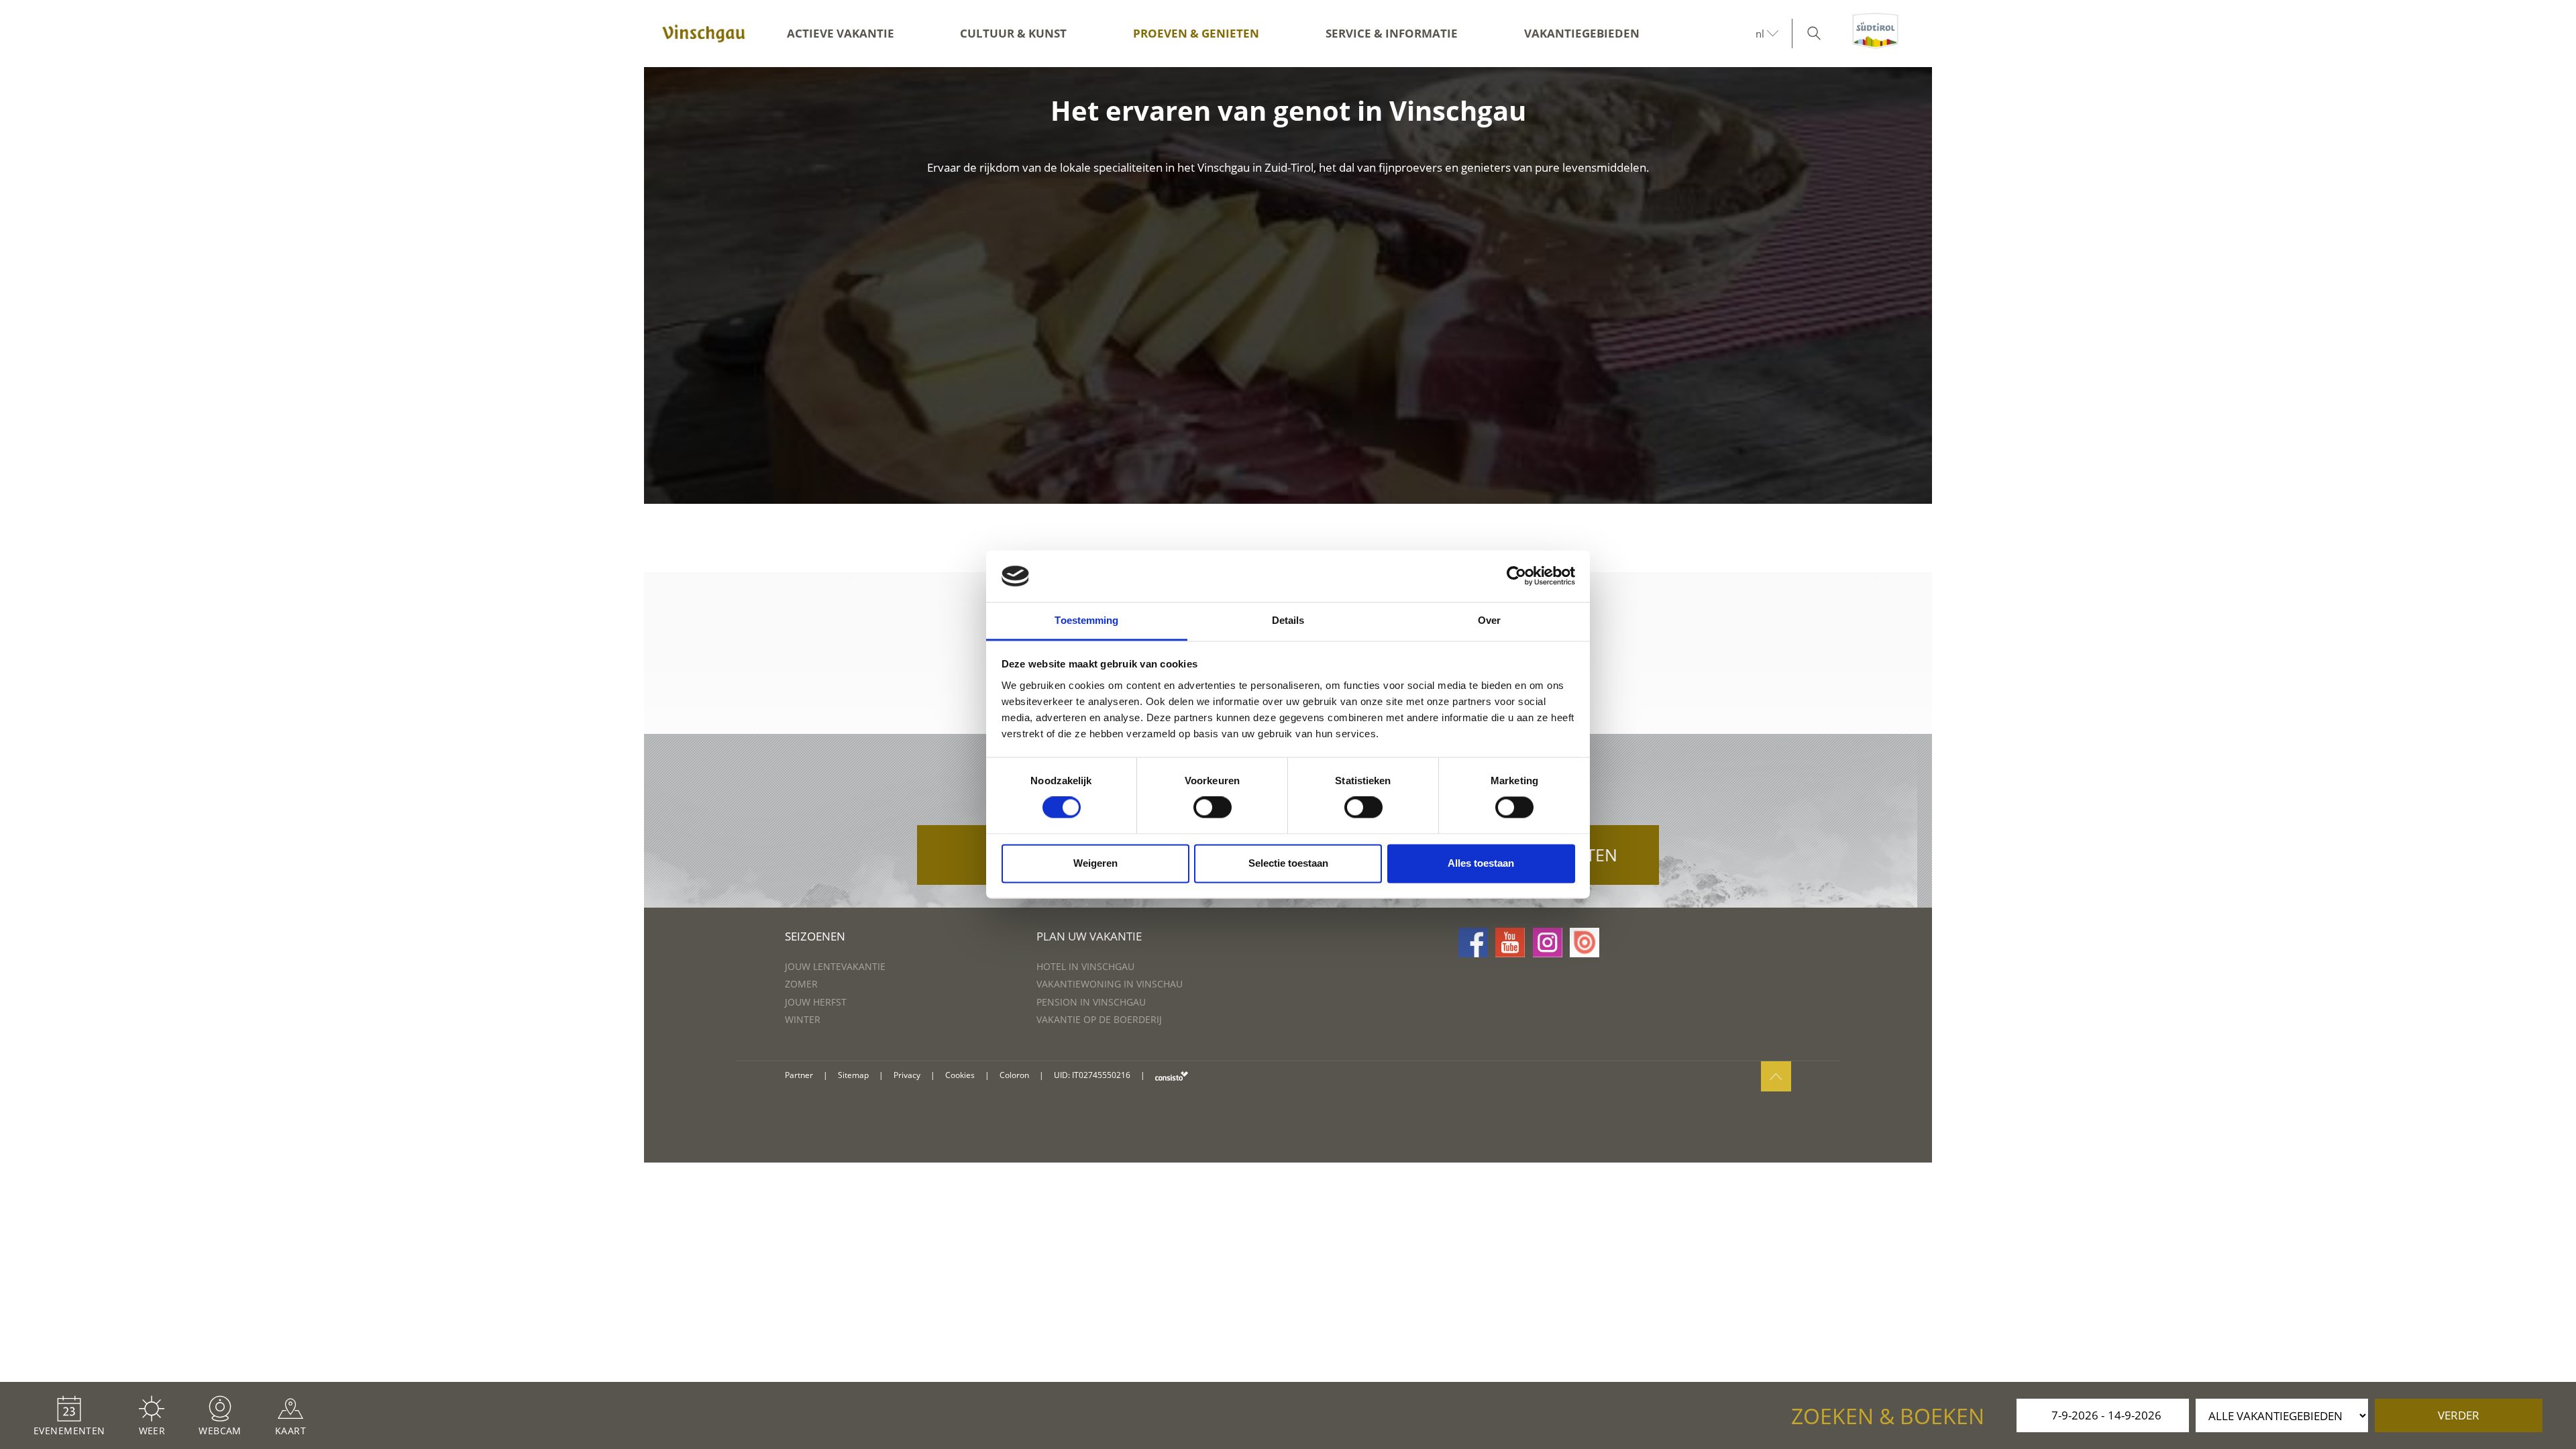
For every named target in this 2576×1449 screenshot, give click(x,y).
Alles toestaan (1481, 863)
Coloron (1014, 1075)
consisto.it (1172, 1076)
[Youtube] (1510, 943)
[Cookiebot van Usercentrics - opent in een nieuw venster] (1516, 576)
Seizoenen (815, 936)
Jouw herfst (816, 1002)
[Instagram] (1548, 943)
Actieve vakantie (841, 33)
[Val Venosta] (704, 34)
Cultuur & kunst (1013, 33)
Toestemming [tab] (1086, 620)
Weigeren (1095, 863)
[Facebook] (1473, 943)
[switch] (1213, 808)
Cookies (960, 1075)
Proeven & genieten (1196, 33)
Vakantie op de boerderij (1099, 1019)
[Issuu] (1585, 943)
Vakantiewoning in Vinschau (1110, 984)
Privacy (907, 1075)
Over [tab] (1489, 620)
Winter (803, 1019)
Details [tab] (1288, 620)
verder (2459, 1415)
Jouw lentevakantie (835, 966)
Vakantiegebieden (1582, 33)
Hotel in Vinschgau (1085, 966)
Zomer (801, 984)
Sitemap (853, 1075)
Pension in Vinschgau (1091, 1002)
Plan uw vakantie (1089, 936)
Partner (799, 1075)
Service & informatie (1392, 33)
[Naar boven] (1776, 1076)
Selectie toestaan (1288, 863)
